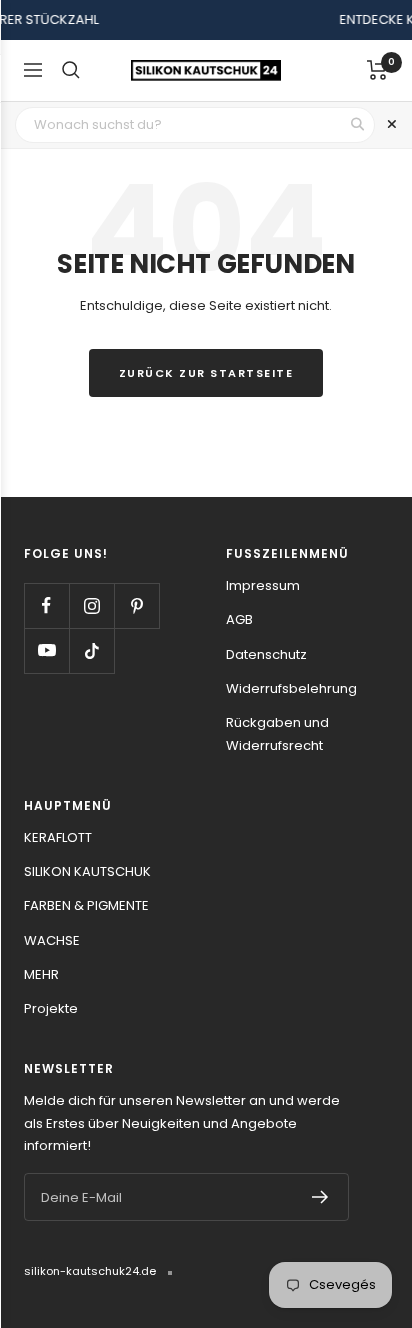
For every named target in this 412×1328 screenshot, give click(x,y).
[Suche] (71, 70)
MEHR (41, 974)
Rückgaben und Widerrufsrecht (277, 733)
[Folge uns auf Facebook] (46, 605)
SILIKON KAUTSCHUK (87, 871)
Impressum (263, 585)
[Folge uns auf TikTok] (91, 650)
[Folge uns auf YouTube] (46, 650)
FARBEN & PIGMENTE (86, 905)
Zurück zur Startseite (206, 373)
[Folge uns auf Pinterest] (136, 605)
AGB (239, 619)
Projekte (51, 1008)
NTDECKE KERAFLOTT (331, 19)
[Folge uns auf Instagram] (91, 605)
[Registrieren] (320, 1197)
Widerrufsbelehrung (291, 688)
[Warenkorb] (377, 70)
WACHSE (52, 940)
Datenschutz (266, 654)
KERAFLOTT (58, 837)
